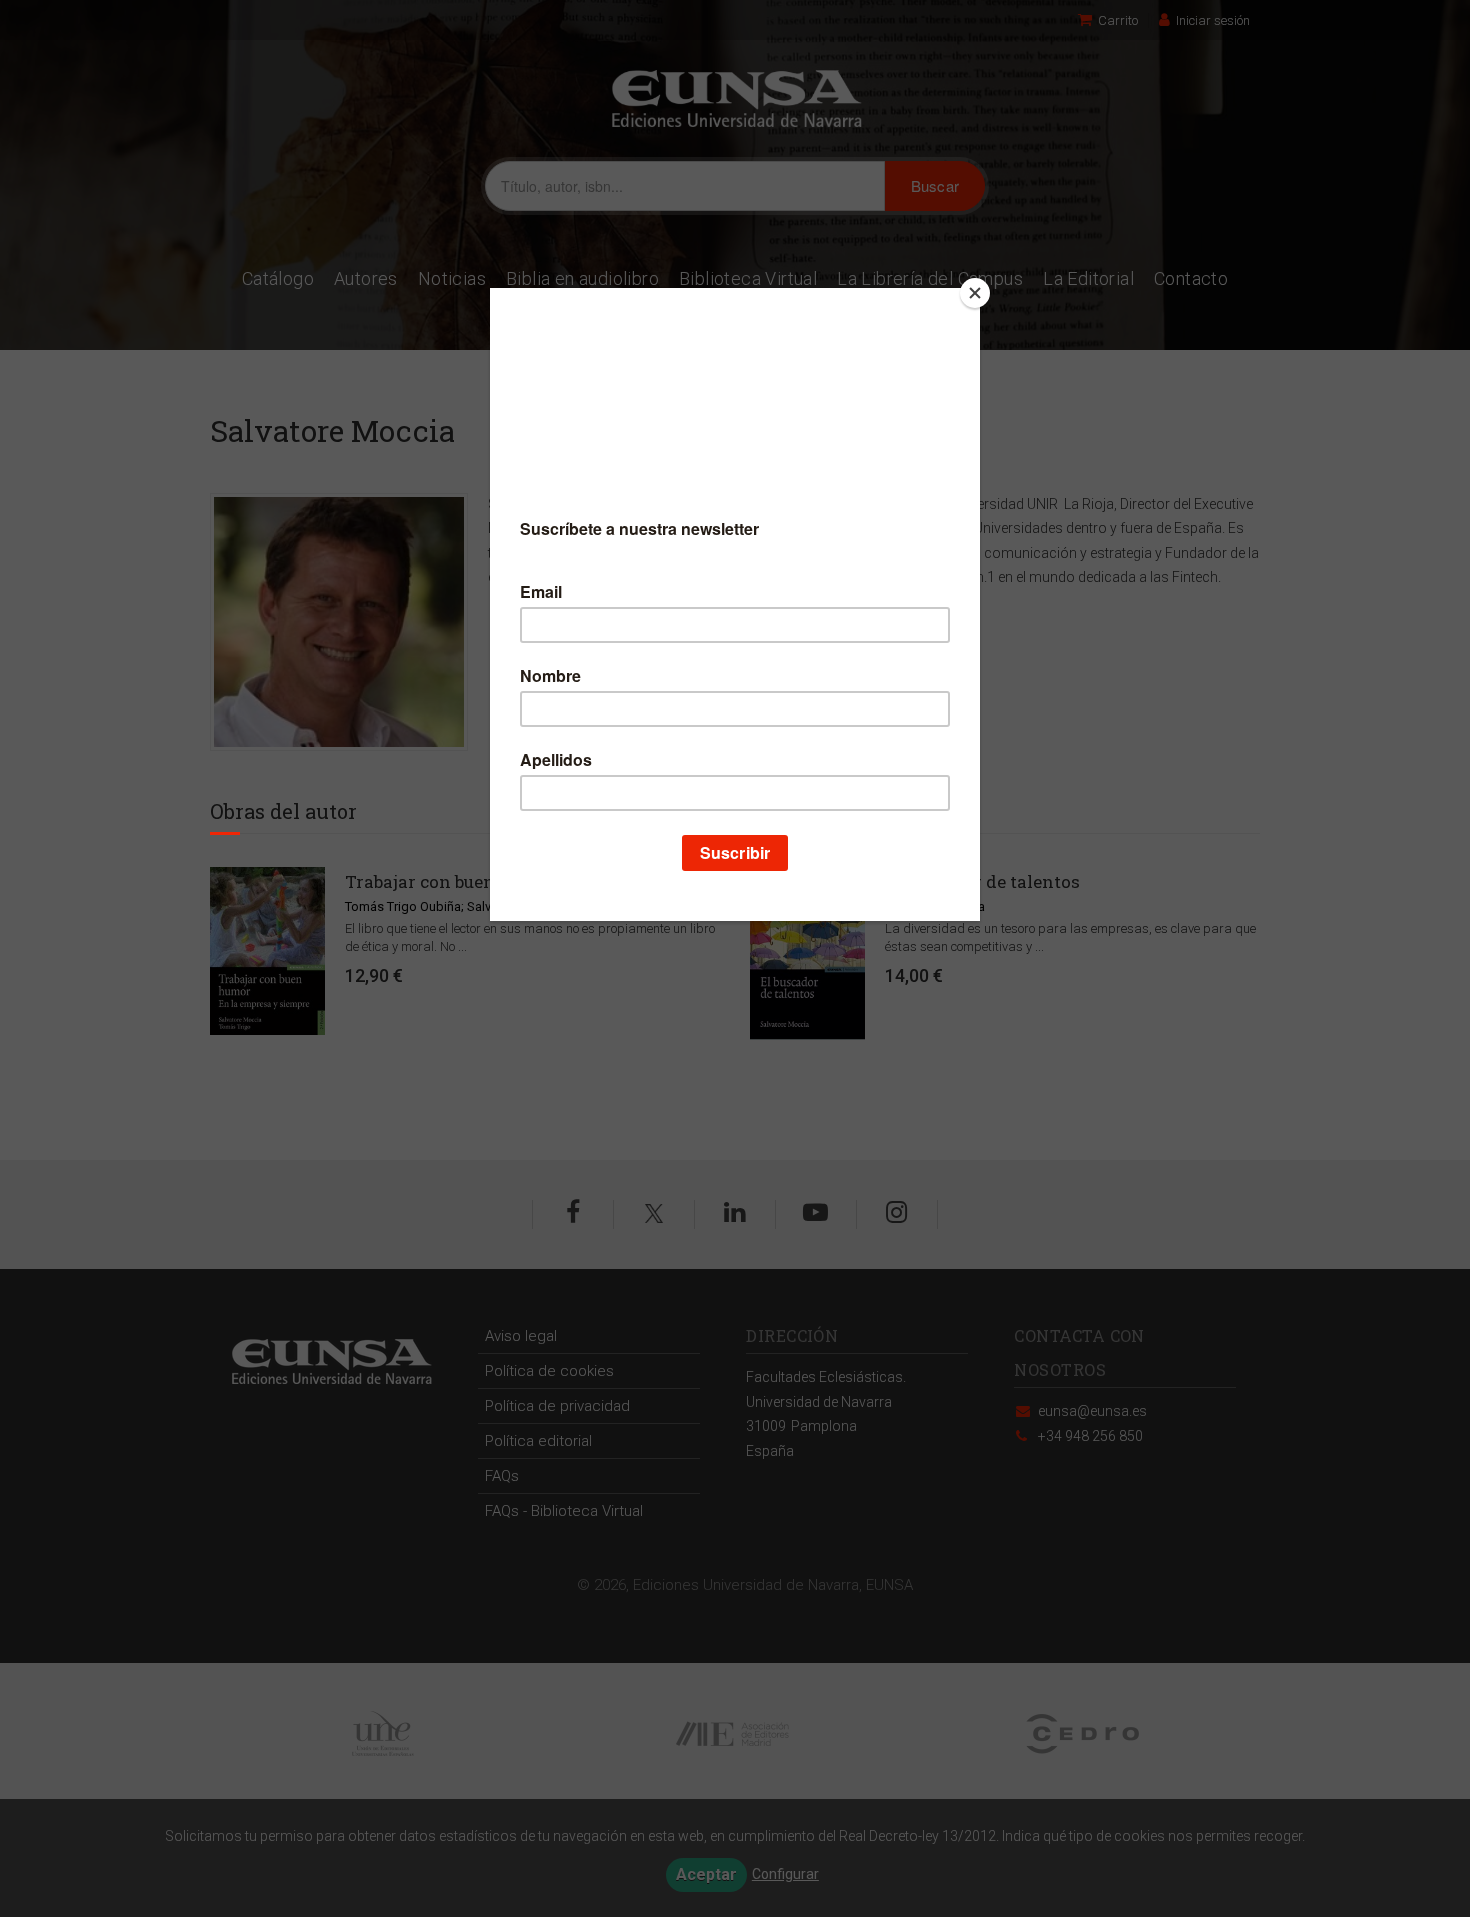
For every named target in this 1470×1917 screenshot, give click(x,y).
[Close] (975, 293)
